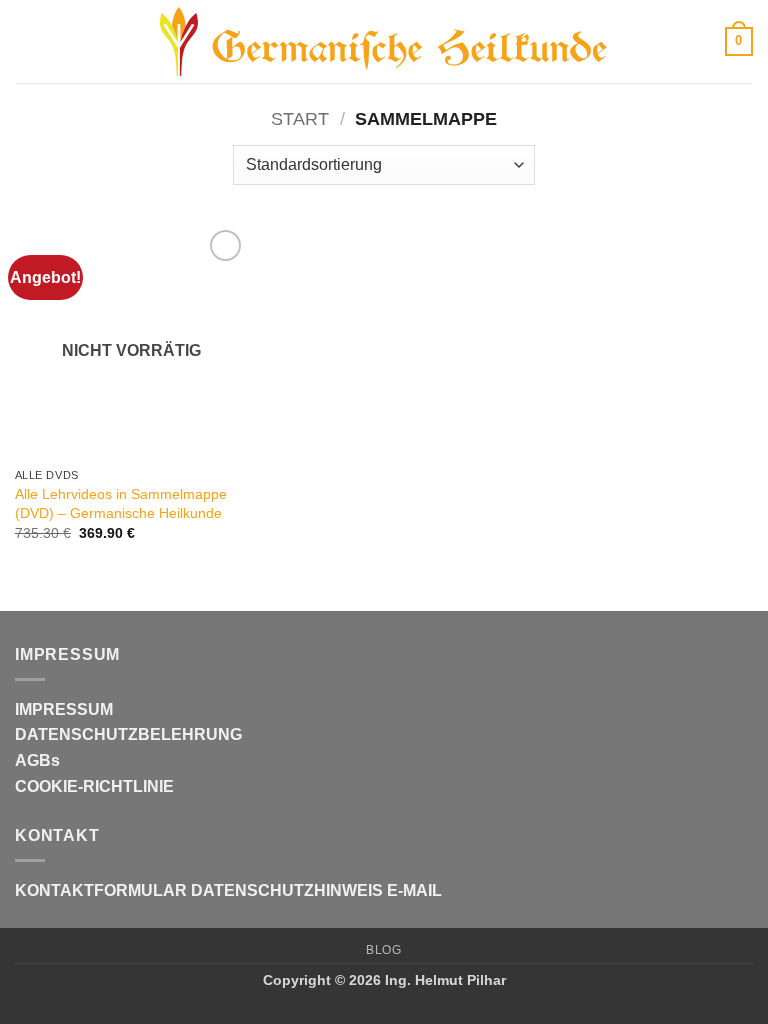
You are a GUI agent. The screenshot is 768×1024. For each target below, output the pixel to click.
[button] (27, 41)
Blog (383, 950)
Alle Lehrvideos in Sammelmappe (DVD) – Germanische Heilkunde (121, 503)
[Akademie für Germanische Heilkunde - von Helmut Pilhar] (384, 42)
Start (300, 118)
